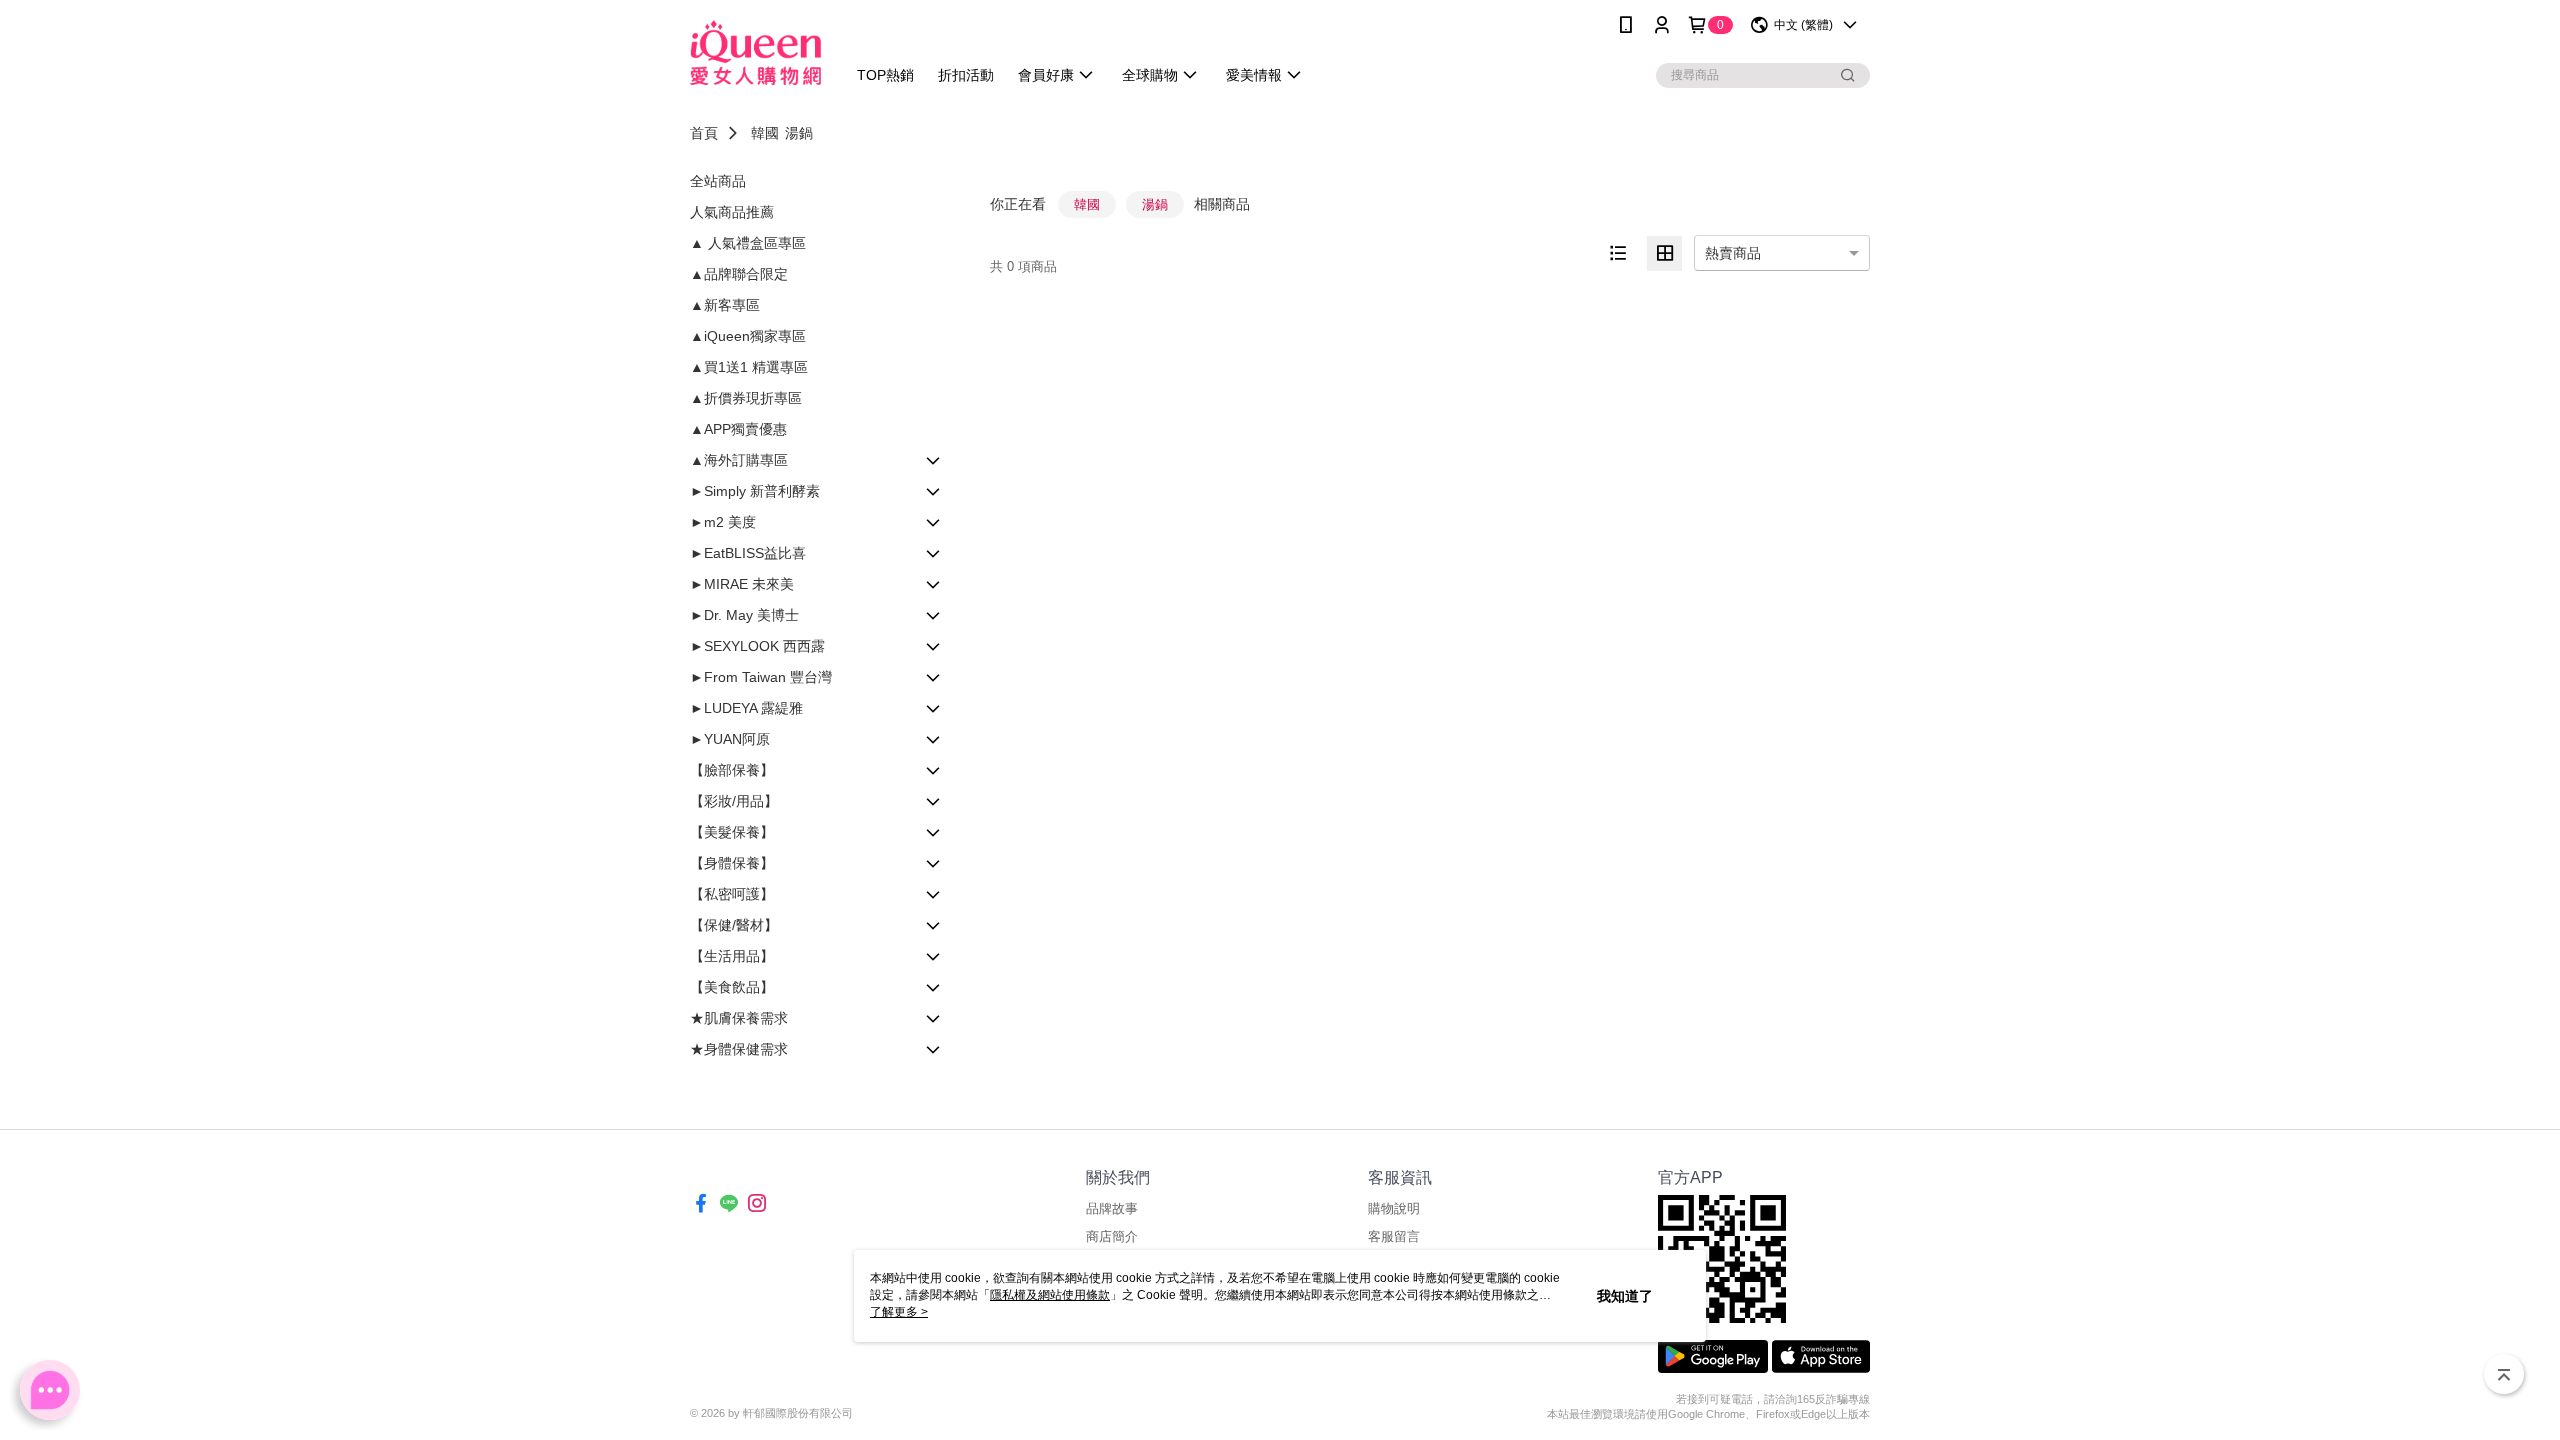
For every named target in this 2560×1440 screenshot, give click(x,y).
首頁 (704, 133)
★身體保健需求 (739, 1049)
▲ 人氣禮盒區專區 (748, 243)
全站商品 (718, 181)
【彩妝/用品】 (734, 801)
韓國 (765, 133)
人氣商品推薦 (732, 212)
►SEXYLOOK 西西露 (757, 646)
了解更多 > (899, 1312)
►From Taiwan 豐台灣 (761, 677)
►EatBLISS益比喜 (748, 553)
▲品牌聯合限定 (739, 274)
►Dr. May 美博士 (744, 615)
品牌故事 (1112, 1208)
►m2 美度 (723, 522)
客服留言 (1394, 1236)
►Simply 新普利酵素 (755, 491)
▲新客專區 (725, 305)
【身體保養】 (732, 863)
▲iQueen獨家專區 (748, 336)
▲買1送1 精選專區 (749, 367)
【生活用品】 (732, 956)
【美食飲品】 (732, 987)
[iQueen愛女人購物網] (755, 52)
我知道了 (1625, 1296)
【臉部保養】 (732, 770)
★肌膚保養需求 (739, 1018)
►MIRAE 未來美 (742, 584)
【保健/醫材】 (734, 925)
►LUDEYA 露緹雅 (746, 708)
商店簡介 (1112, 1236)
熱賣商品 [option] (1733, 253)
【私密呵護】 (732, 894)
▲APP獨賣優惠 (738, 429)
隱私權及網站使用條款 (1050, 1295)
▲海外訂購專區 (739, 460)
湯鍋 (799, 133)
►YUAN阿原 (730, 739)
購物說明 (1394, 1208)
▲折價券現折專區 (746, 398)
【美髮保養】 (732, 832)
